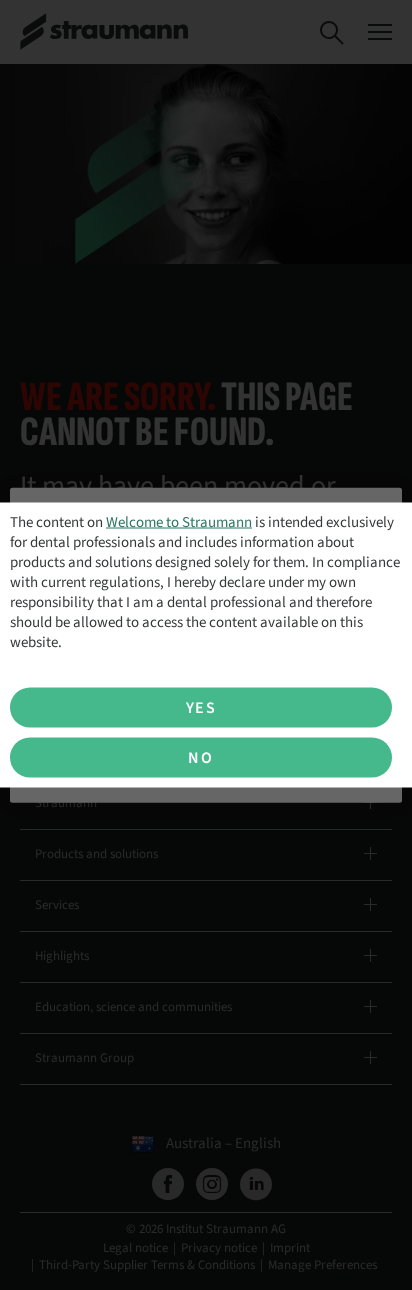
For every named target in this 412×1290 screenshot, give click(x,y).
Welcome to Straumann (179, 522)
